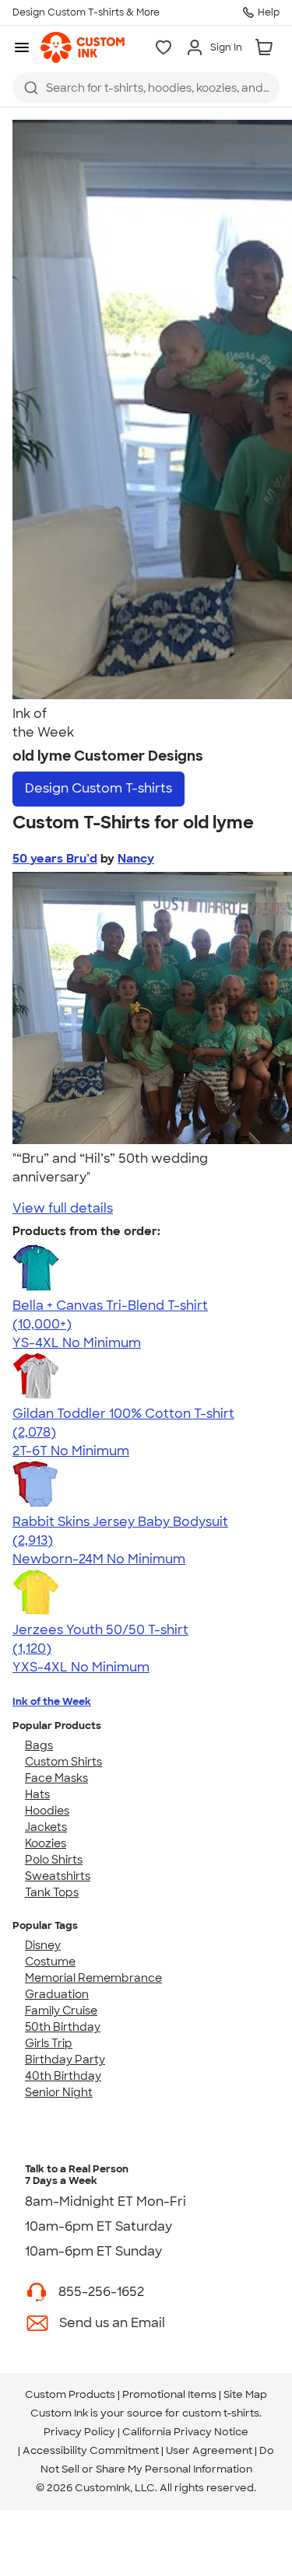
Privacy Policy (79, 2432)
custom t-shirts (221, 2413)
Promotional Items (169, 2394)
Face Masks (56, 1778)
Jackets (46, 1827)
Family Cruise (61, 2011)
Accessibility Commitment (91, 2450)
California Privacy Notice (185, 2432)
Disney (43, 1945)
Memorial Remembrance (93, 1978)
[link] (83, 47)
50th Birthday (63, 2027)
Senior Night (59, 2092)
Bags (39, 1745)
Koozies (46, 1843)
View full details (63, 1208)
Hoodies (47, 1811)
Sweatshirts (58, 1876)
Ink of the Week (52, 1701)
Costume (50, 1962)
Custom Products (70, 2394)
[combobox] (146, 88)
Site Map (245, 2394)
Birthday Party (65, 2060)
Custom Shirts (63, 1762)
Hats (37, 1794)
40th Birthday (63, 2076)
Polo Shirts (54, 1860)
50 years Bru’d (55, 859)
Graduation (57, 1994)
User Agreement (209, 2450)
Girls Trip (49, 2043)
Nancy (136, 859)
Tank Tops (52, 1892)
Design (99, 788)
